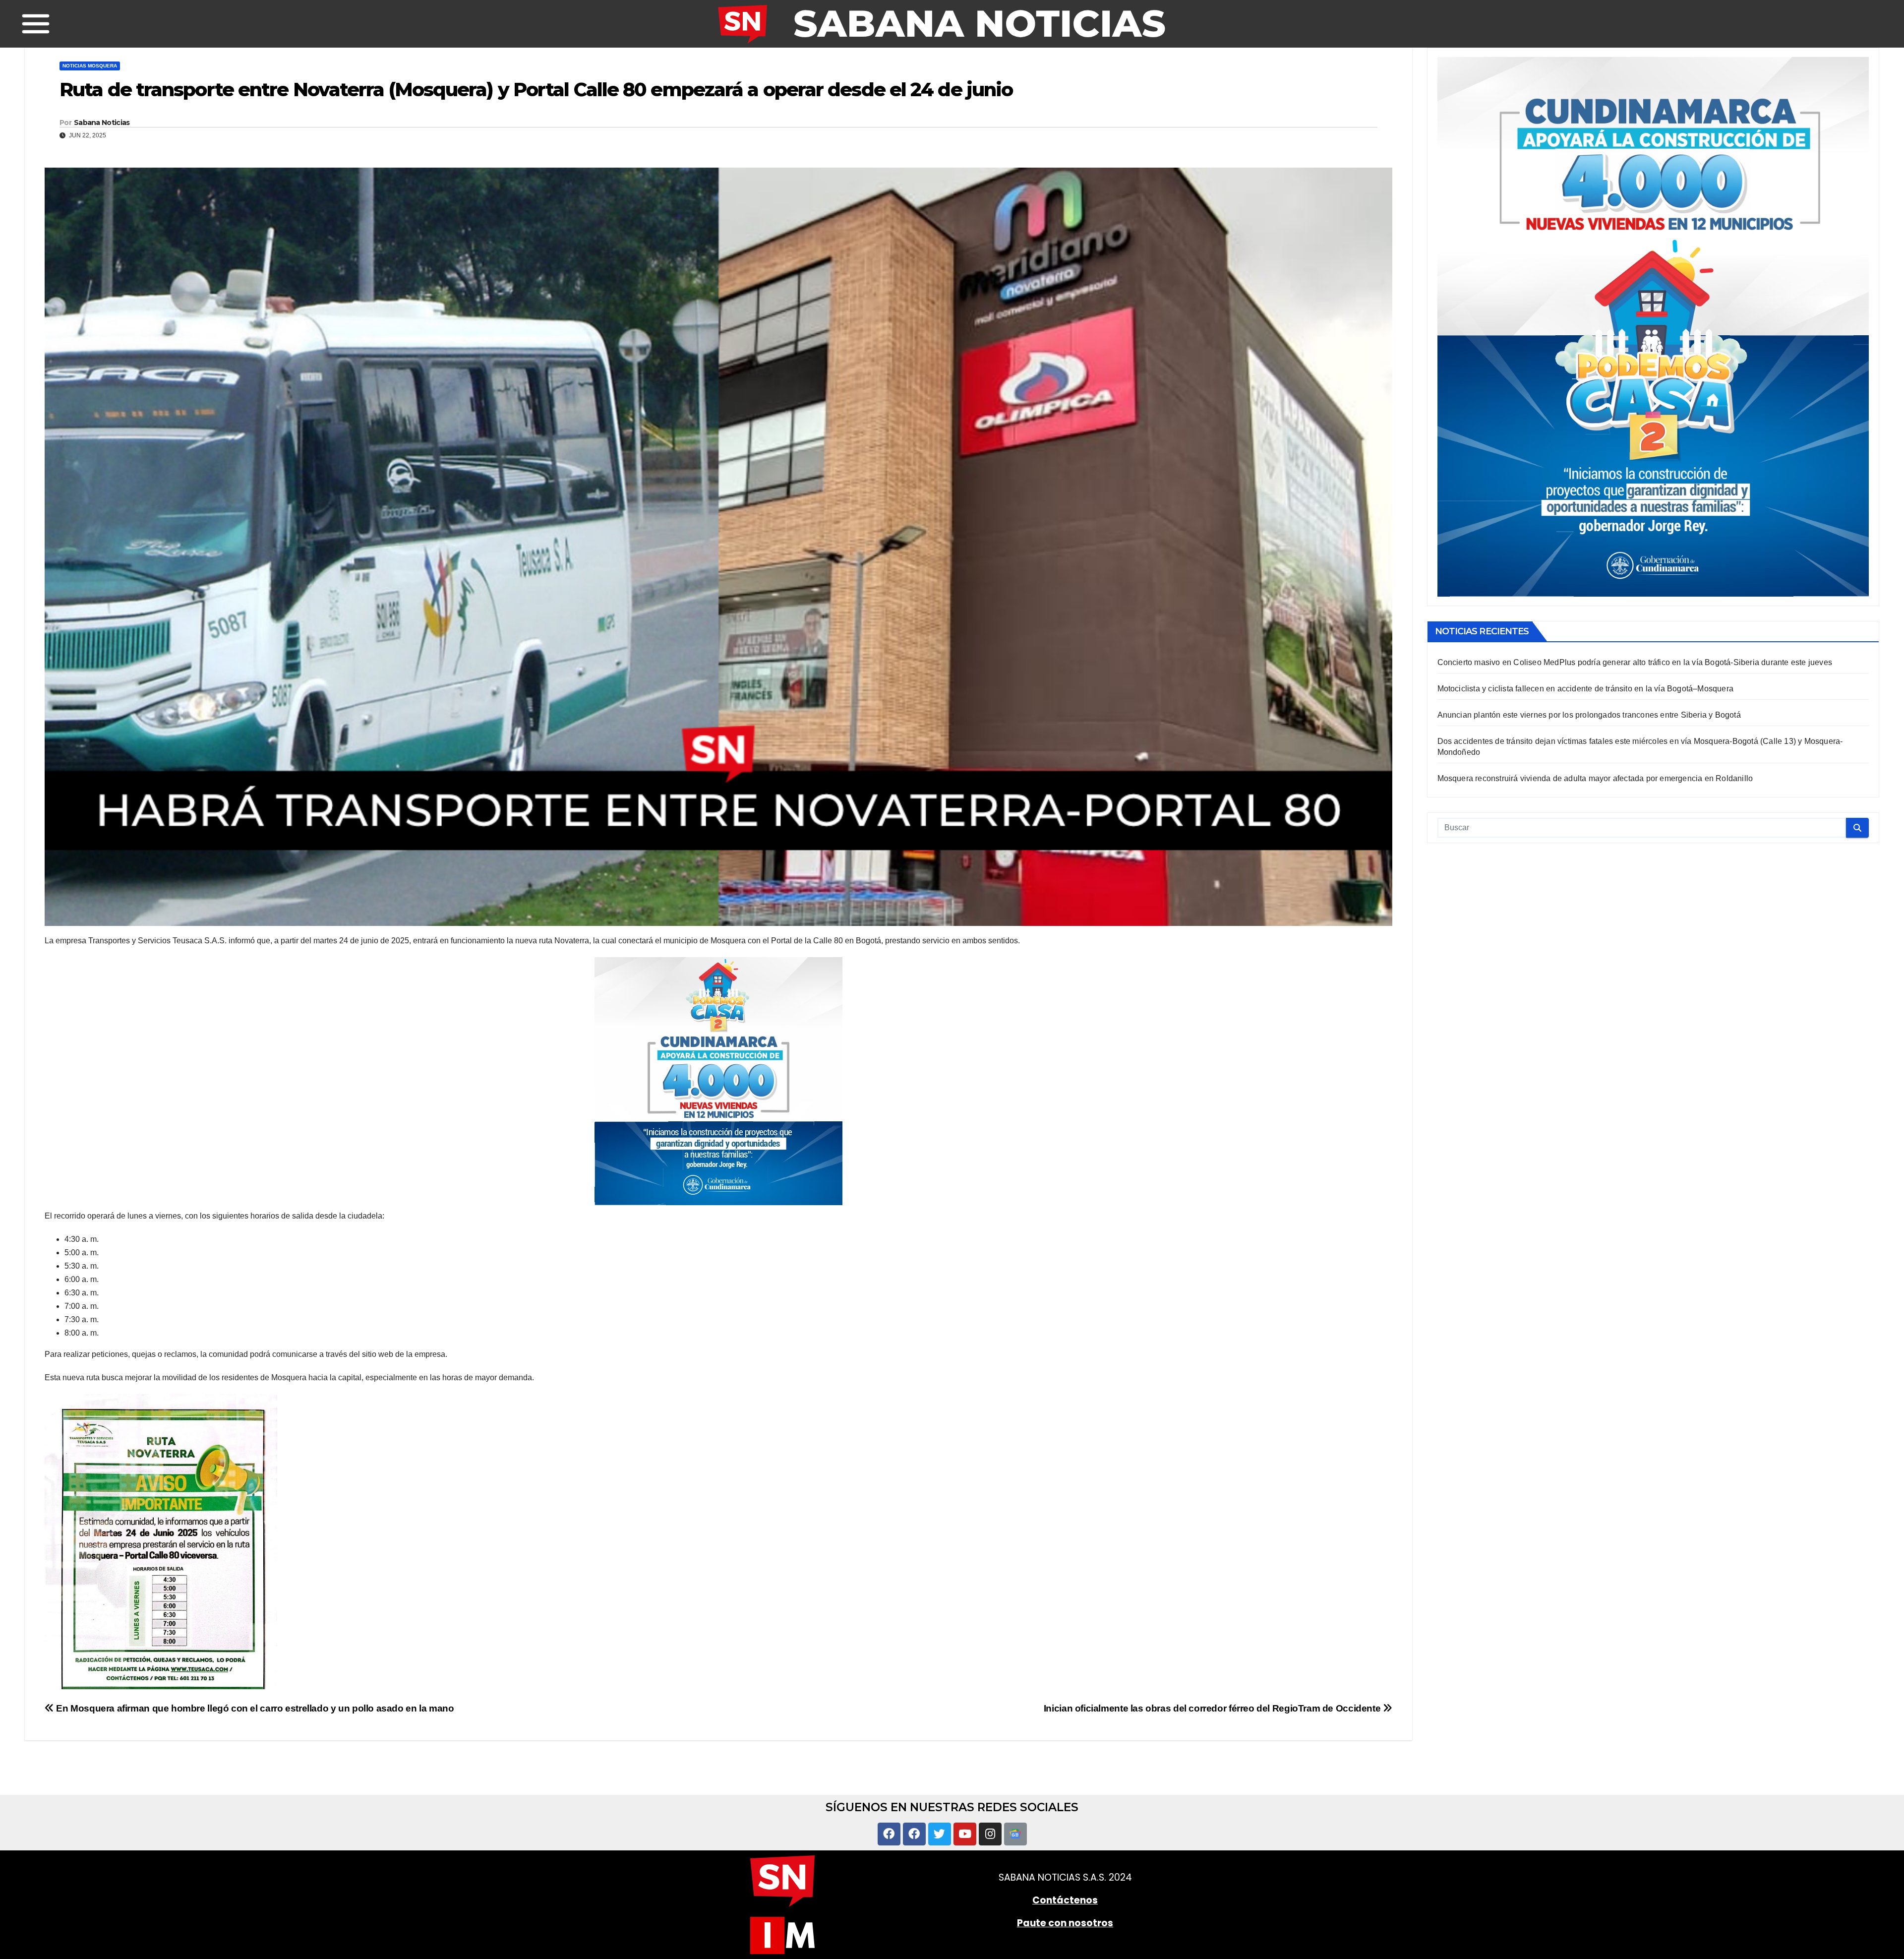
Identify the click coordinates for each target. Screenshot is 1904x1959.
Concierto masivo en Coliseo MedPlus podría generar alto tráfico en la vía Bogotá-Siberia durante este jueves (1635, 662)
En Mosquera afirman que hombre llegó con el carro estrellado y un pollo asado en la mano (254, 1708)
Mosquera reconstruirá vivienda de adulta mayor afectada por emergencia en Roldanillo (1595, 778)
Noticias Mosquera (90, 66)
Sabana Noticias (102, 122)
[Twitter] (940, 1834)
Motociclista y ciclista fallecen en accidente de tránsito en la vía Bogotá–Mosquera (1586, 689)
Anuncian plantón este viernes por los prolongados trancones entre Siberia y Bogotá (1589, 715)
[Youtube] (965, 1834)
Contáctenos (1065, 1900)
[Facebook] (889, 1834)
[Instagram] (990, 1834)
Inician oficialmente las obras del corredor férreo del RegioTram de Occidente (1213, 1708)
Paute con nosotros (1065, 1923)
